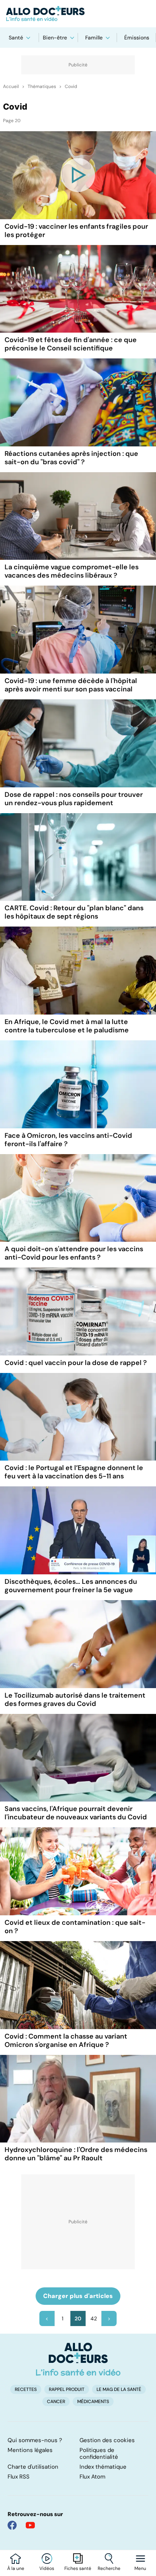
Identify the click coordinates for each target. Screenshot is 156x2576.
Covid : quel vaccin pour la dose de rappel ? (76, 1363)
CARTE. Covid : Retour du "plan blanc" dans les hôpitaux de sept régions (74, 912)
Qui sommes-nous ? (35, 2440)
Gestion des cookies (107, 2440)
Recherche (109, 2568)
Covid (71, 86)
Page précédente (47, 2318)
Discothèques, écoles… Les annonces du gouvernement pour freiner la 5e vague (71, 1586)
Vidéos (47, 2568)
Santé (16, 38)
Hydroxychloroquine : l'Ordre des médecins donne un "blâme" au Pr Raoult (76, 2154)
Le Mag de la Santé (119, 2389)
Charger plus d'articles (78, 2296)
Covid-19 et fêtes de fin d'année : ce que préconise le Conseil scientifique (71, 344)
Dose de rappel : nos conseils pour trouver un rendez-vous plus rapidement (74, 799)
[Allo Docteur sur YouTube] (30, 2525)
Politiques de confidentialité (99, 2453)
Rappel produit (67, 2389)
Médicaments (93, 2402)
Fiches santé (78, 2568)
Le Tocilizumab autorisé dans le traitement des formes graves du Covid (75, 1700)
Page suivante (109, 2318)
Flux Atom (92, 2477)
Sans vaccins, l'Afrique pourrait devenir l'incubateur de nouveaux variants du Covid (76, 1813)
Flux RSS (19, 2477)
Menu (140, 2568)
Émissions (137, 38)
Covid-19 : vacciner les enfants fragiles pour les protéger (76, 231)
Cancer (56, 2402)
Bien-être (55, 38)
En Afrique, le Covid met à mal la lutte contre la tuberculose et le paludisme (67, 1026)
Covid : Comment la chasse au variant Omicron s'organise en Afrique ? (66, 2040)
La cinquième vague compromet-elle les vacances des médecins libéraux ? (72, 571)
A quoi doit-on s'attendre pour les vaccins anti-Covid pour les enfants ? (74, 1253)
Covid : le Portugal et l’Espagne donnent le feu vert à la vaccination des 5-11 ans (74, 1472)
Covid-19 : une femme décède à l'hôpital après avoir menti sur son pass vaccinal (71, 685)
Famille (94, 38)
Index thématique (103, 2467)
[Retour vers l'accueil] (78, 14)
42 (94, 2318)
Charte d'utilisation (33, 2467)
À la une (16, 2568)
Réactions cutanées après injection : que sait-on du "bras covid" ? (71, 458)
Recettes (26, 2389)
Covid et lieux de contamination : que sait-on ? (75, 1927)
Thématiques (42, 86)
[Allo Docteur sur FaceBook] (12, 2525)
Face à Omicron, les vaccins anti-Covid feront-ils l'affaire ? (68, 1140)
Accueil (11, 86)
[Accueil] (78, 2359)
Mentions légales (30, 2450)
